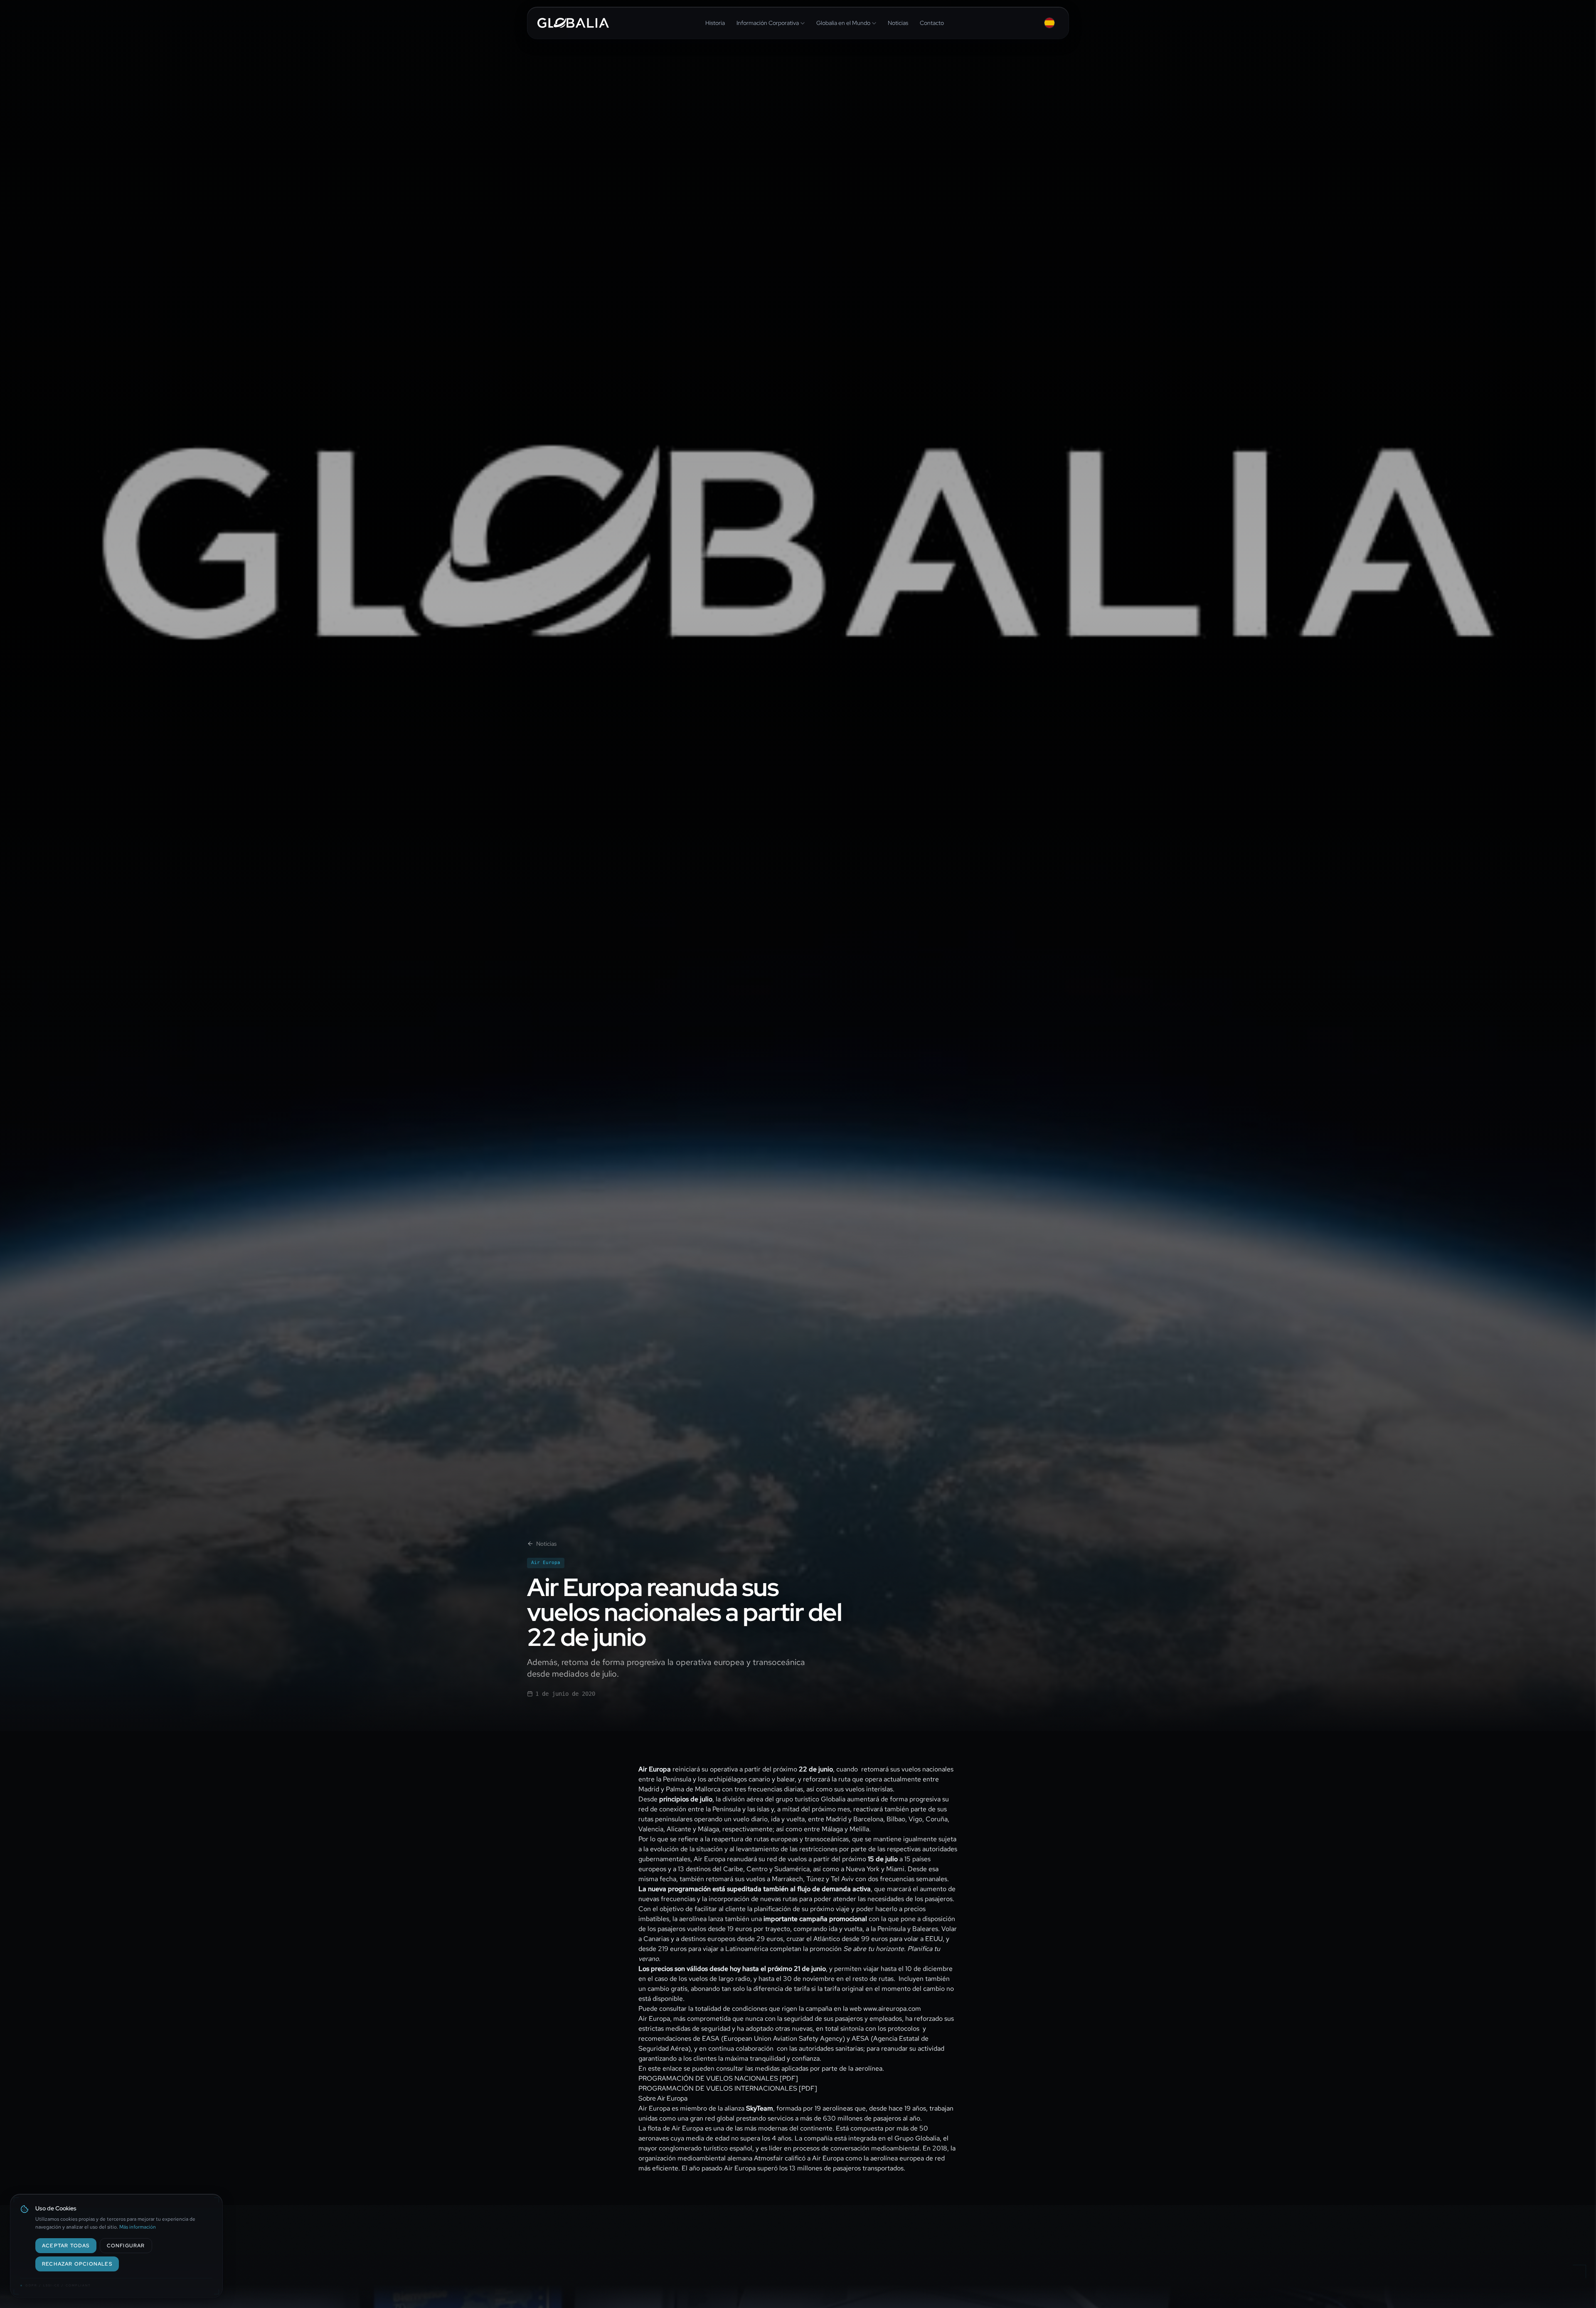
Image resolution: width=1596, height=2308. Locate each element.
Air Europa (546, 1563)
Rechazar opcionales (77, 2264)
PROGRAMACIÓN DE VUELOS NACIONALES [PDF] (718, 2078)
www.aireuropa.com (892, 2009)
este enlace (665, 2068)
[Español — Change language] (1049, 23)
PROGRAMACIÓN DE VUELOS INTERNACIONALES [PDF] (728, 2088)
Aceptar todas (66, 2246)
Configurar (126, 2246)
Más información (138, 2227)
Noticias (546, 1544)
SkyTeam (760, 2108)
